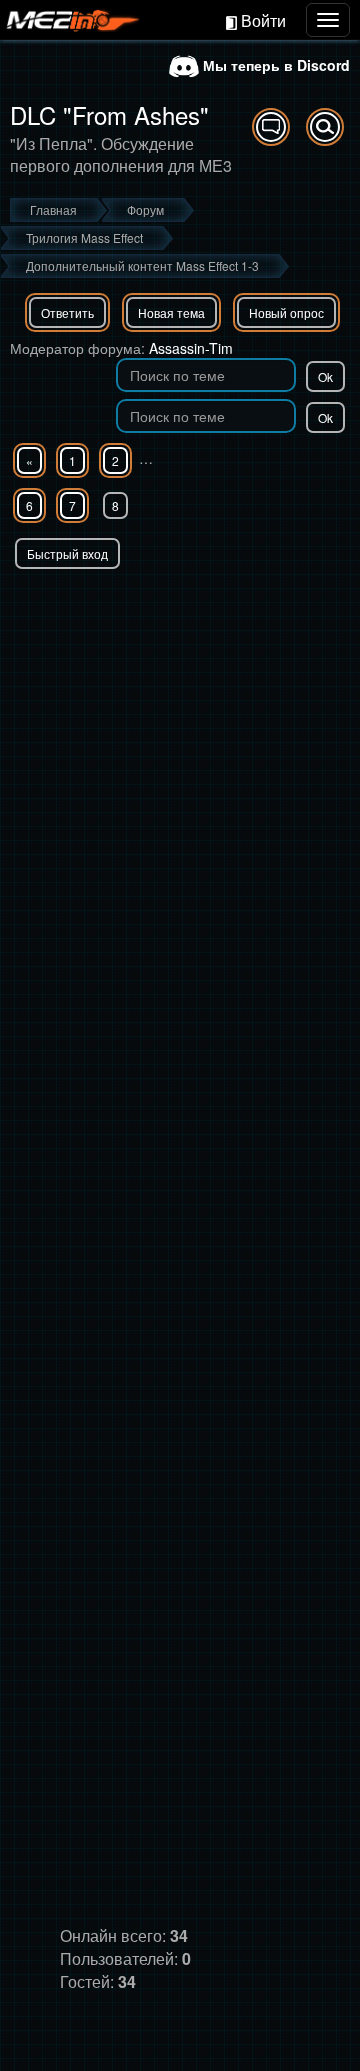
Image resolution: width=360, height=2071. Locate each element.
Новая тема (171, 312)
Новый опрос (286, 312)
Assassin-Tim (191, 348)
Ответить (67, 312)
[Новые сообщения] (271, 127)
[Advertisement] (180, 759)
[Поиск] (325, 127)
